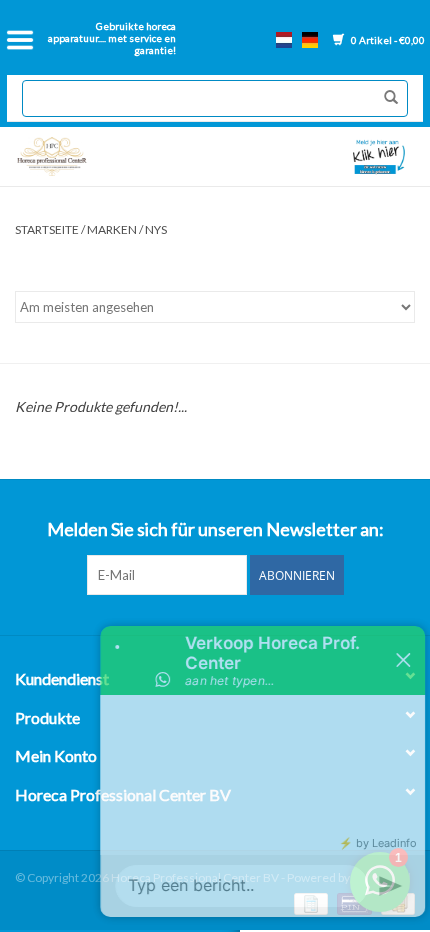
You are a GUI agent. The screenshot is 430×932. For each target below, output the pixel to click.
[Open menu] (20, 40)
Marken (112, 229)
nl (284, 40)
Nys (156, 229)
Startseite (47, 229)
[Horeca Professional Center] (111, 156)
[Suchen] (386, 98)
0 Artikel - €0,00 (387, 40)
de (310, 40)
